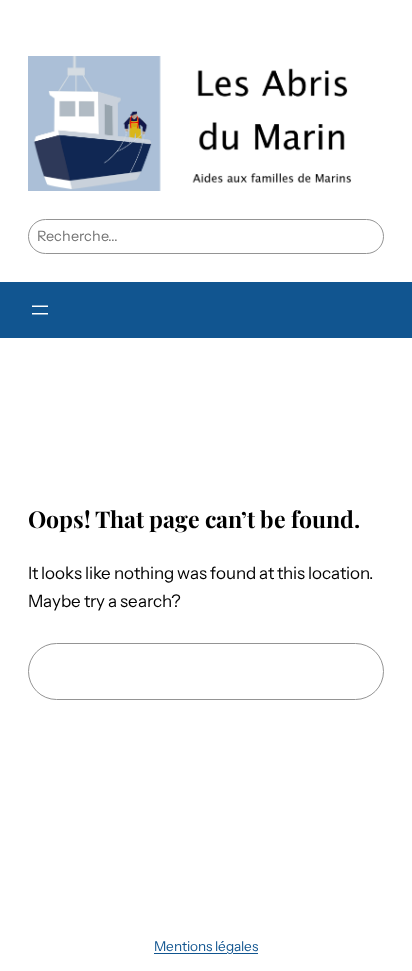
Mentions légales (206, 946)
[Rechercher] (346, 671)
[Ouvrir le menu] (40, 310)
